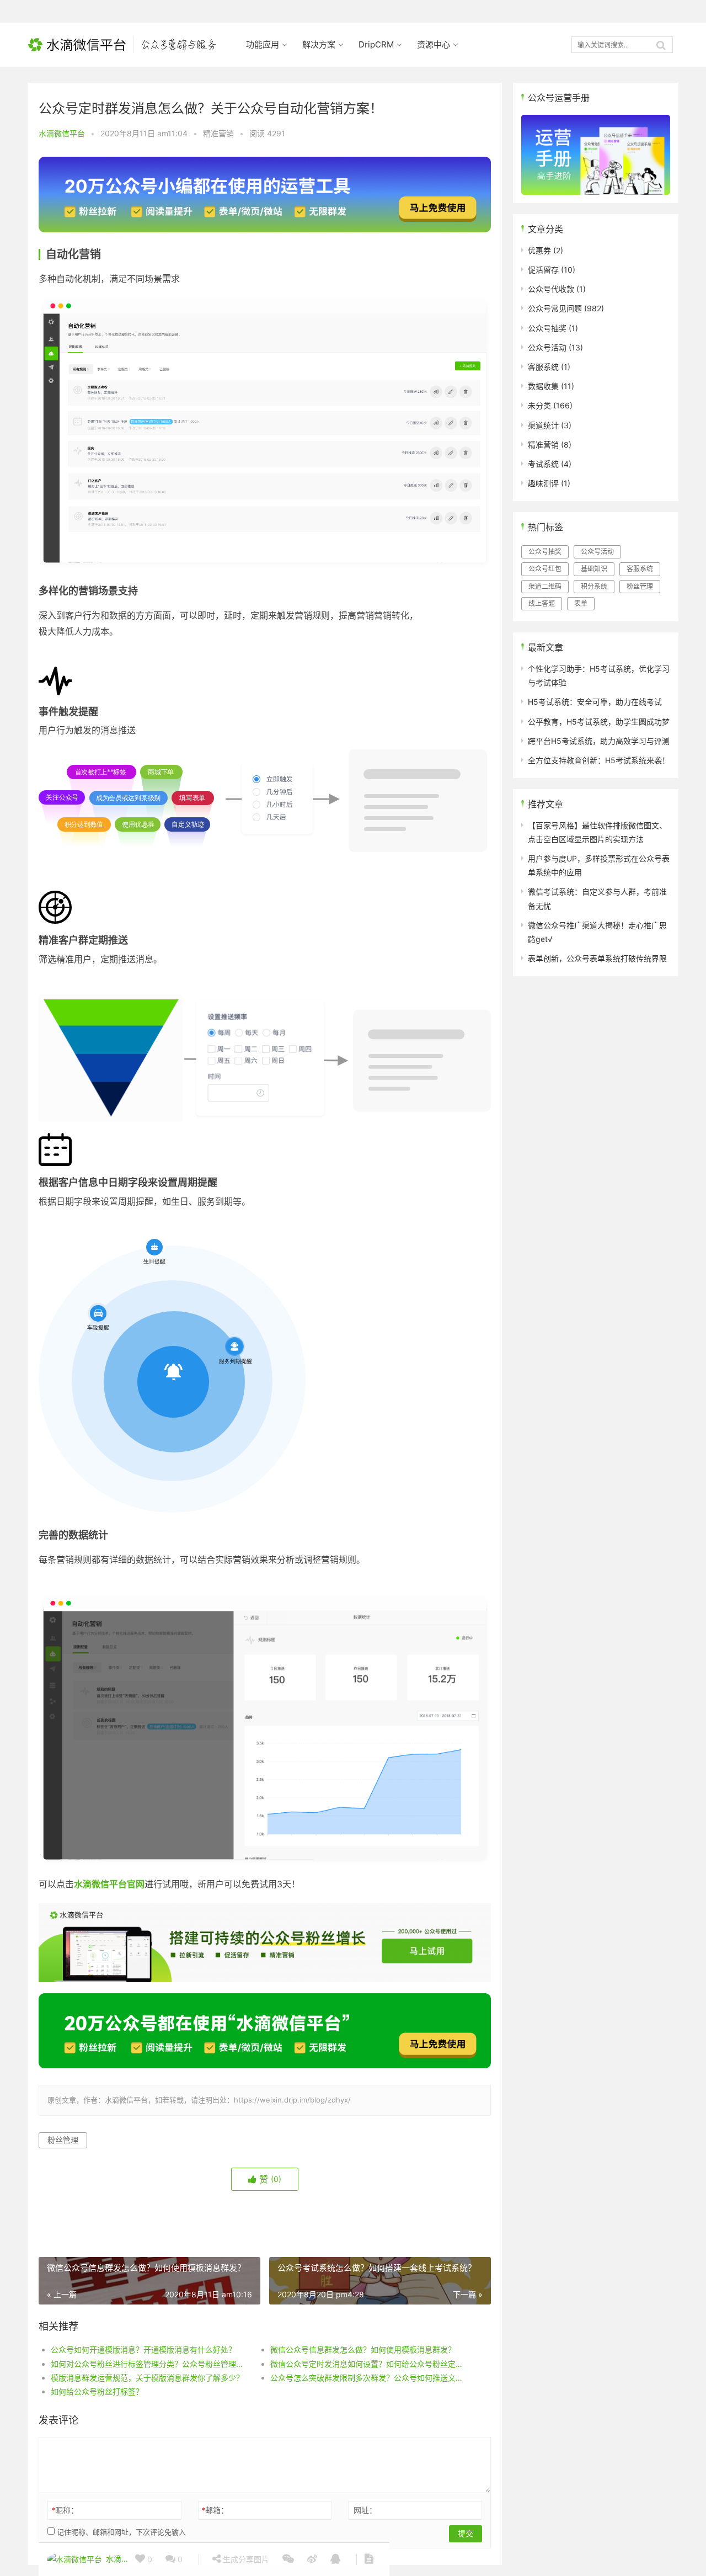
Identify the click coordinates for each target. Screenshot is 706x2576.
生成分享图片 (245, 2559)
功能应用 (263, 44)
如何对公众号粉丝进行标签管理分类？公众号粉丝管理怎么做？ (149, 2364)
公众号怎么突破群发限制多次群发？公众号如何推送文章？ (369, 2378)
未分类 (539, 405)
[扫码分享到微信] (288, 2559)
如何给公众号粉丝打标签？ (97, 2391)
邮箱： (215, 2510)
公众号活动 (547, 347)
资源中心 (434, 44)
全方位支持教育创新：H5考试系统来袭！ (599, 760)
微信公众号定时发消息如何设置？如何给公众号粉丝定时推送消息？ (369, 2364)
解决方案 (319, 44)
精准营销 (218, 133)
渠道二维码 (545, 586)
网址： (365, 2510)
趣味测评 (543, 483)
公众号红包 (545, 569)
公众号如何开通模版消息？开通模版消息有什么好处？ (143, 2349)
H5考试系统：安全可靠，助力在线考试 (595, 702)
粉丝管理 (63, 2140)
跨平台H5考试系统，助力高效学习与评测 (599, 741)
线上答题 (542, 603)
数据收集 (543, 386)
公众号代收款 (551, 289)
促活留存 (543, 270)
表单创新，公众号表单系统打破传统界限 (597, 958)
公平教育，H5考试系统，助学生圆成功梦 (599, 722)
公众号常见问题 (555, 308)
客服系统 (543, 367)
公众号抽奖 (547, 328)
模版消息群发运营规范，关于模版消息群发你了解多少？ (147, 2378)
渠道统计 (543, 425)
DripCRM (376, 44)
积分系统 (594, 586)
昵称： (65, 2510)
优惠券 (539, 250)
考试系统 (543, 464)
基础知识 (594, 569)
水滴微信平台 (62, 133)
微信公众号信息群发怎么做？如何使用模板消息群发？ (363, 2349)
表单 (581, 603)
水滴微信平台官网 (109, 1884)
